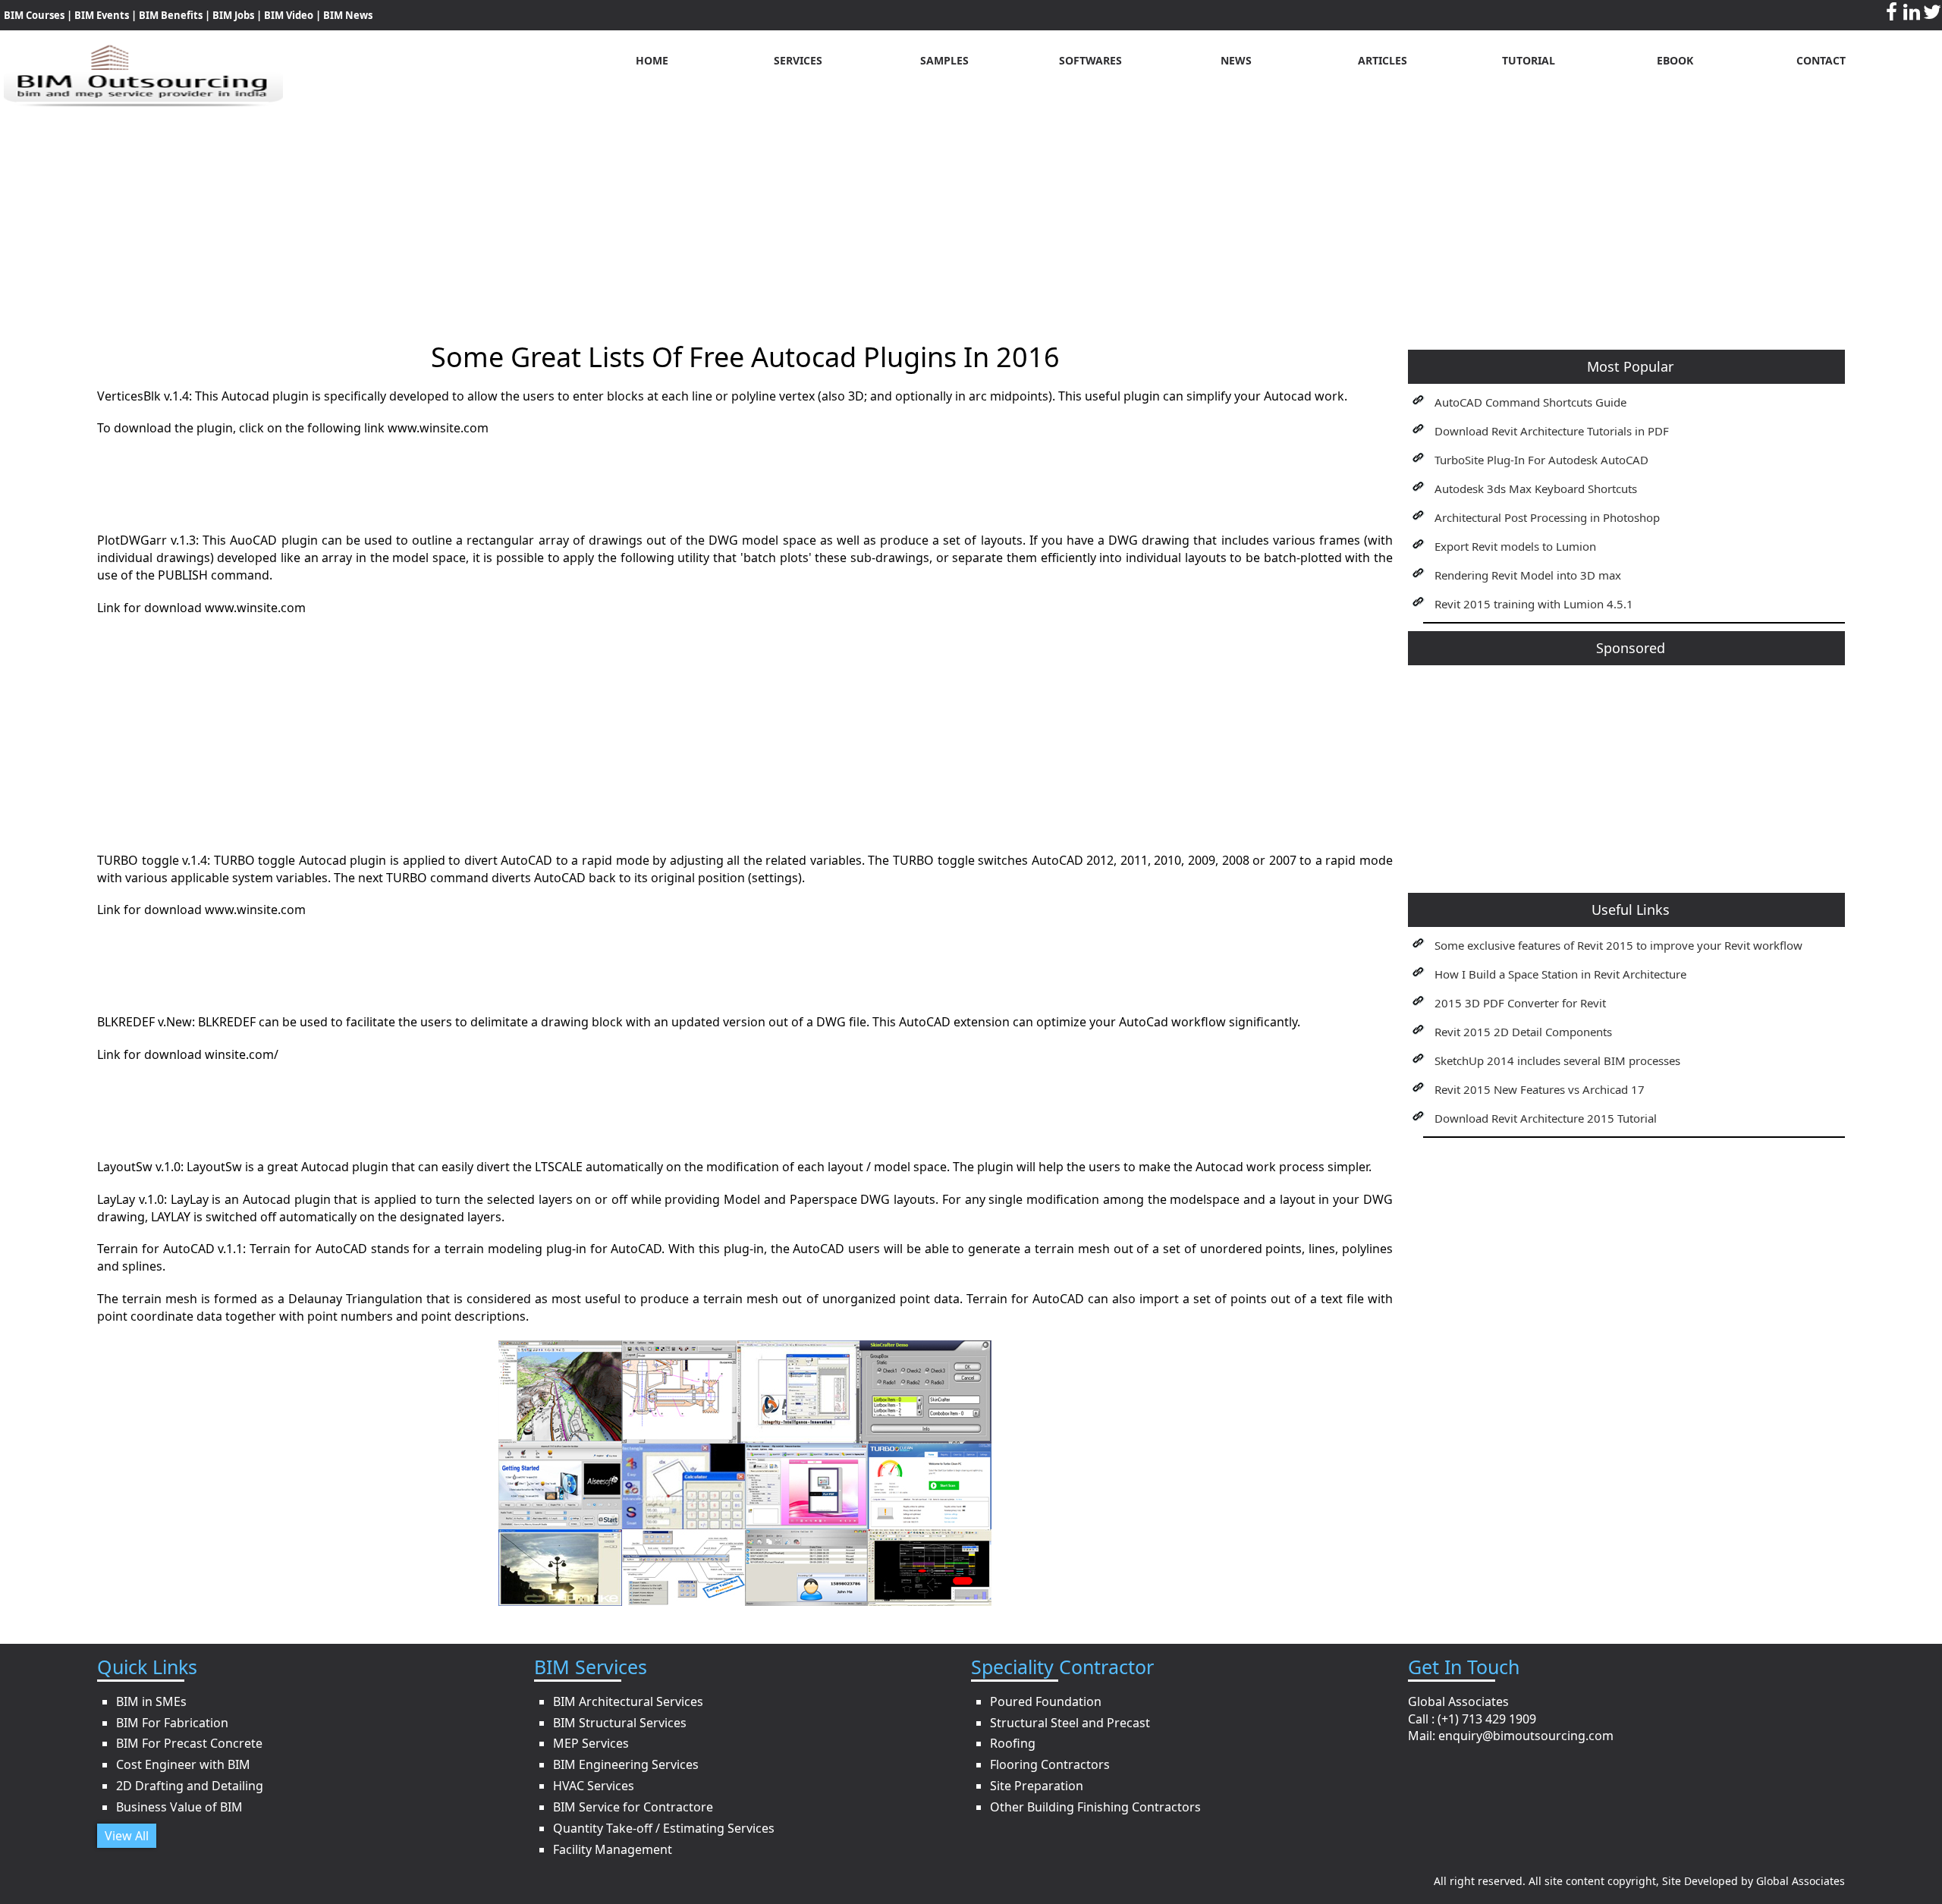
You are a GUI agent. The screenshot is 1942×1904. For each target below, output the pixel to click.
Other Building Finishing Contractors (1095, 1807)
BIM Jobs (233, 15)
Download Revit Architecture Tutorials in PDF (1552, 431)
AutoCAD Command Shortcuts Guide (1530, 402)
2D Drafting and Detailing (190, 1786)
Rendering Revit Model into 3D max (1528, 575)
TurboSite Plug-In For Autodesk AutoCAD (1541, 460)
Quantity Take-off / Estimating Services (664, 1828)
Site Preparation (1037, 1786)
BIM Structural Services (620, 1723)
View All (127, 1836)
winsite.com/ (242, 1054)
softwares (1090, 60)
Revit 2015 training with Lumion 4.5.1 (1534, 604)
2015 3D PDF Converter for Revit (1520, 1003)
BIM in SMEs (151, 1701)
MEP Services (591, 1743)
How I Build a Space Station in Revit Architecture (1560, 974)
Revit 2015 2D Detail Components (1523, 1032)
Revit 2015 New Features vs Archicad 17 (1540, 1089)
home (652, 60)
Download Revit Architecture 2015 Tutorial (1546, 1118)
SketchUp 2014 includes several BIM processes (1557, 1060)
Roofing (1013, 1743)
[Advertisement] (971, 213)
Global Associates (1801, 1881)
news (1236, 60)
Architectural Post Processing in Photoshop (1547, 517)
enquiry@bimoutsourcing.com (1526, 1736)
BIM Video (289, 15)
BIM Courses (34, 15)
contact (1821, 60)
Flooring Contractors (1050, 1764)
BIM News (348, 15)
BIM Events (102, 15)
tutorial (1529, 60)
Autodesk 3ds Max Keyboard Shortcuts (1536, 489)
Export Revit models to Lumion (1515, 546)
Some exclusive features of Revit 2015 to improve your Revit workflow (1618, 945)
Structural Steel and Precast (1070, 1723)
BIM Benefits (172, 15)
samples (944, 60)
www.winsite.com (438, 428)
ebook (1675, 60)
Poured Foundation (1046, 1701)
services (798, 60)
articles (1383, 60)
